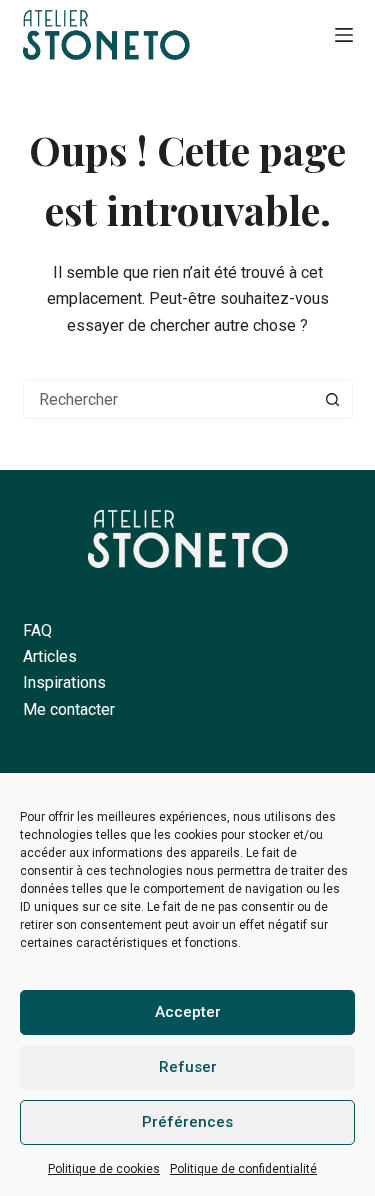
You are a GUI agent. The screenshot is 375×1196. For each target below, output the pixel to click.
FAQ (37, 630)
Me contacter (69, 709)
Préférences (187, 1122)
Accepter (188, 1012)
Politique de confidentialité (243, 1169)
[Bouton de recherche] (333, 399)
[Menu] (344, 35)
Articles (50, 656)
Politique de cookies (104, 1169)
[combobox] (169, 399)
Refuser (188, 1067)
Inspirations (64, 682)
